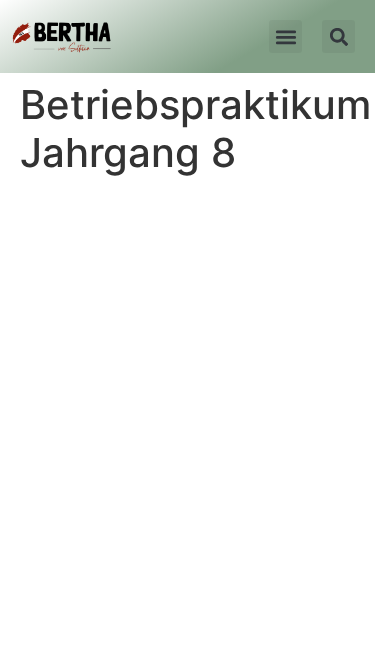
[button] (285, 36)
